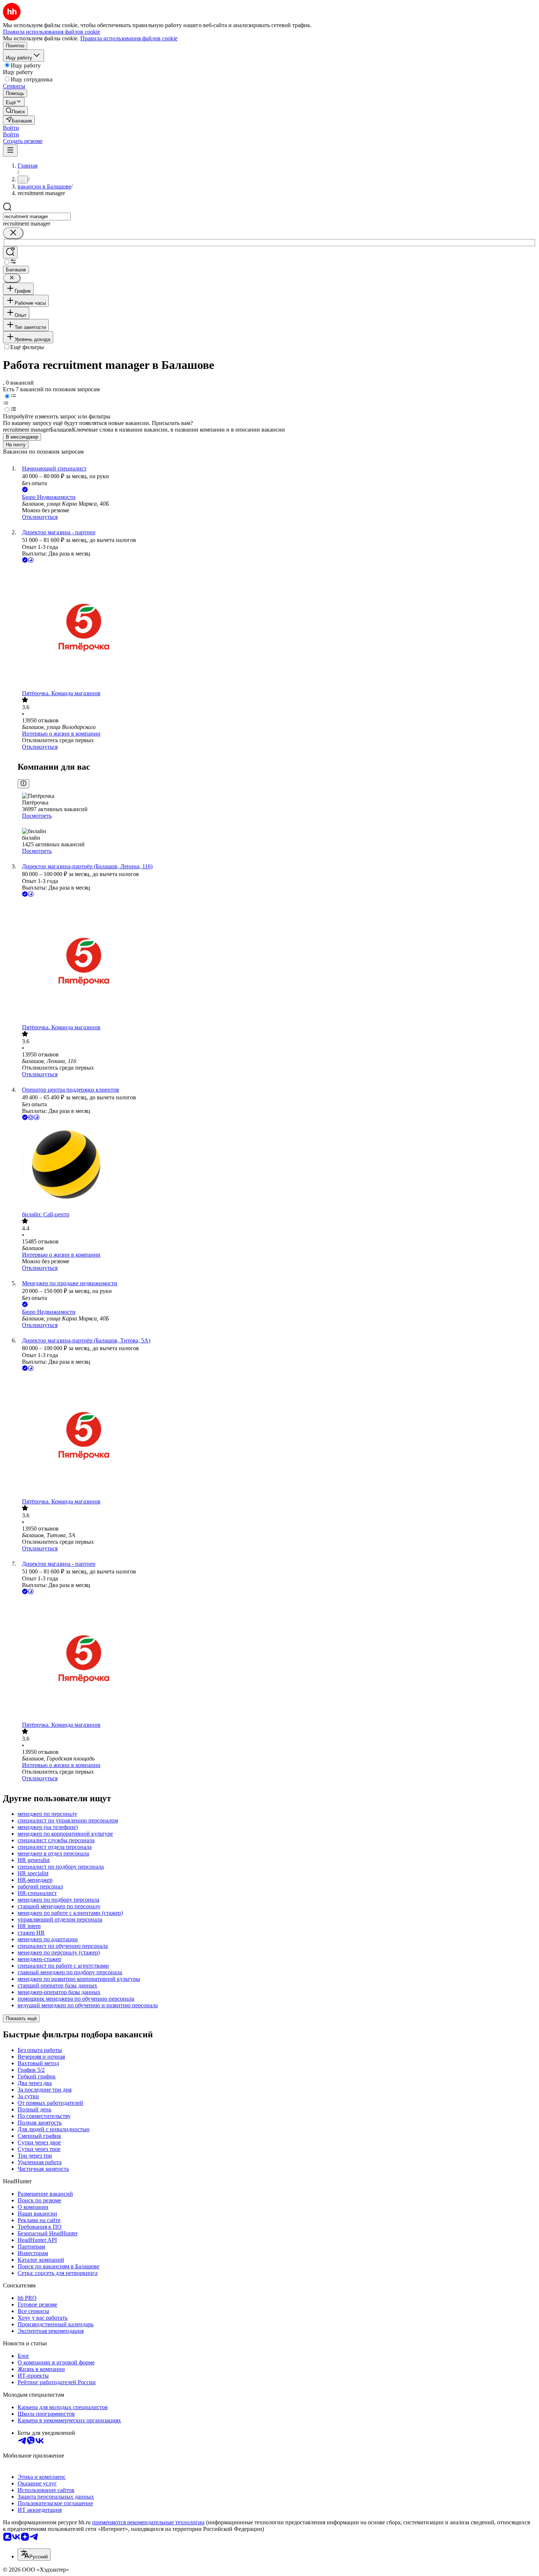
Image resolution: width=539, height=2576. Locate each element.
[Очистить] (13, 233)
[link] (15, 111)
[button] (11, 128)
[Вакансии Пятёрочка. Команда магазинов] (277, 627)
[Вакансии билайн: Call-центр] (277, 1166)
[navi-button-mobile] (10, 151)
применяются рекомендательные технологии (148, 2522)
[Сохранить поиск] (10, 252)
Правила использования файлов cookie (129, 38)
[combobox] (37, 217)
